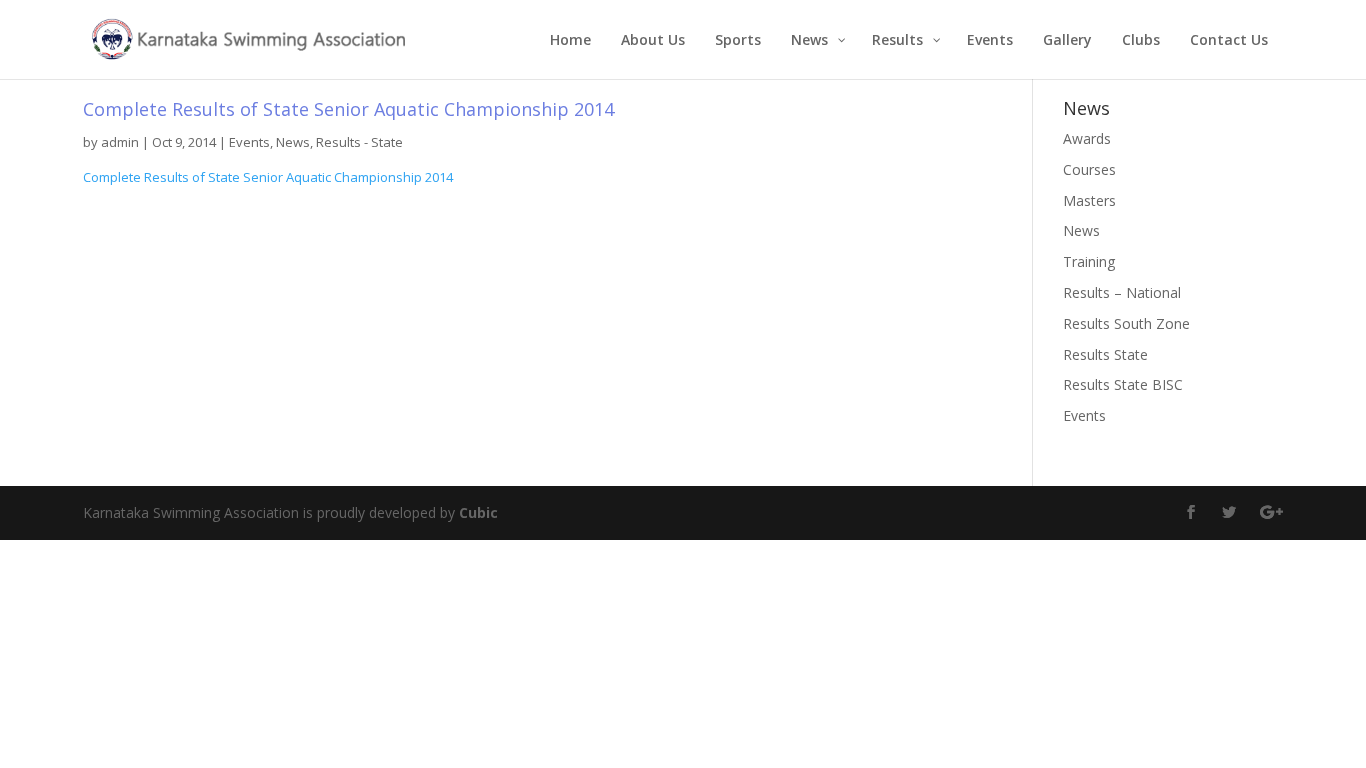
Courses (1089, 169)
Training (1089, 261)
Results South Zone (1126, 323)
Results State (1105, 354)
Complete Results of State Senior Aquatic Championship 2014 (268, 177)
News (293, 142)
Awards (1087, 138)
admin (120, 142)
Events (249, 142)
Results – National (1122, 292)
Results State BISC (1123, 384)
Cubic (478, 512)
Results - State (359, 142)
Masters (1089, 200)
